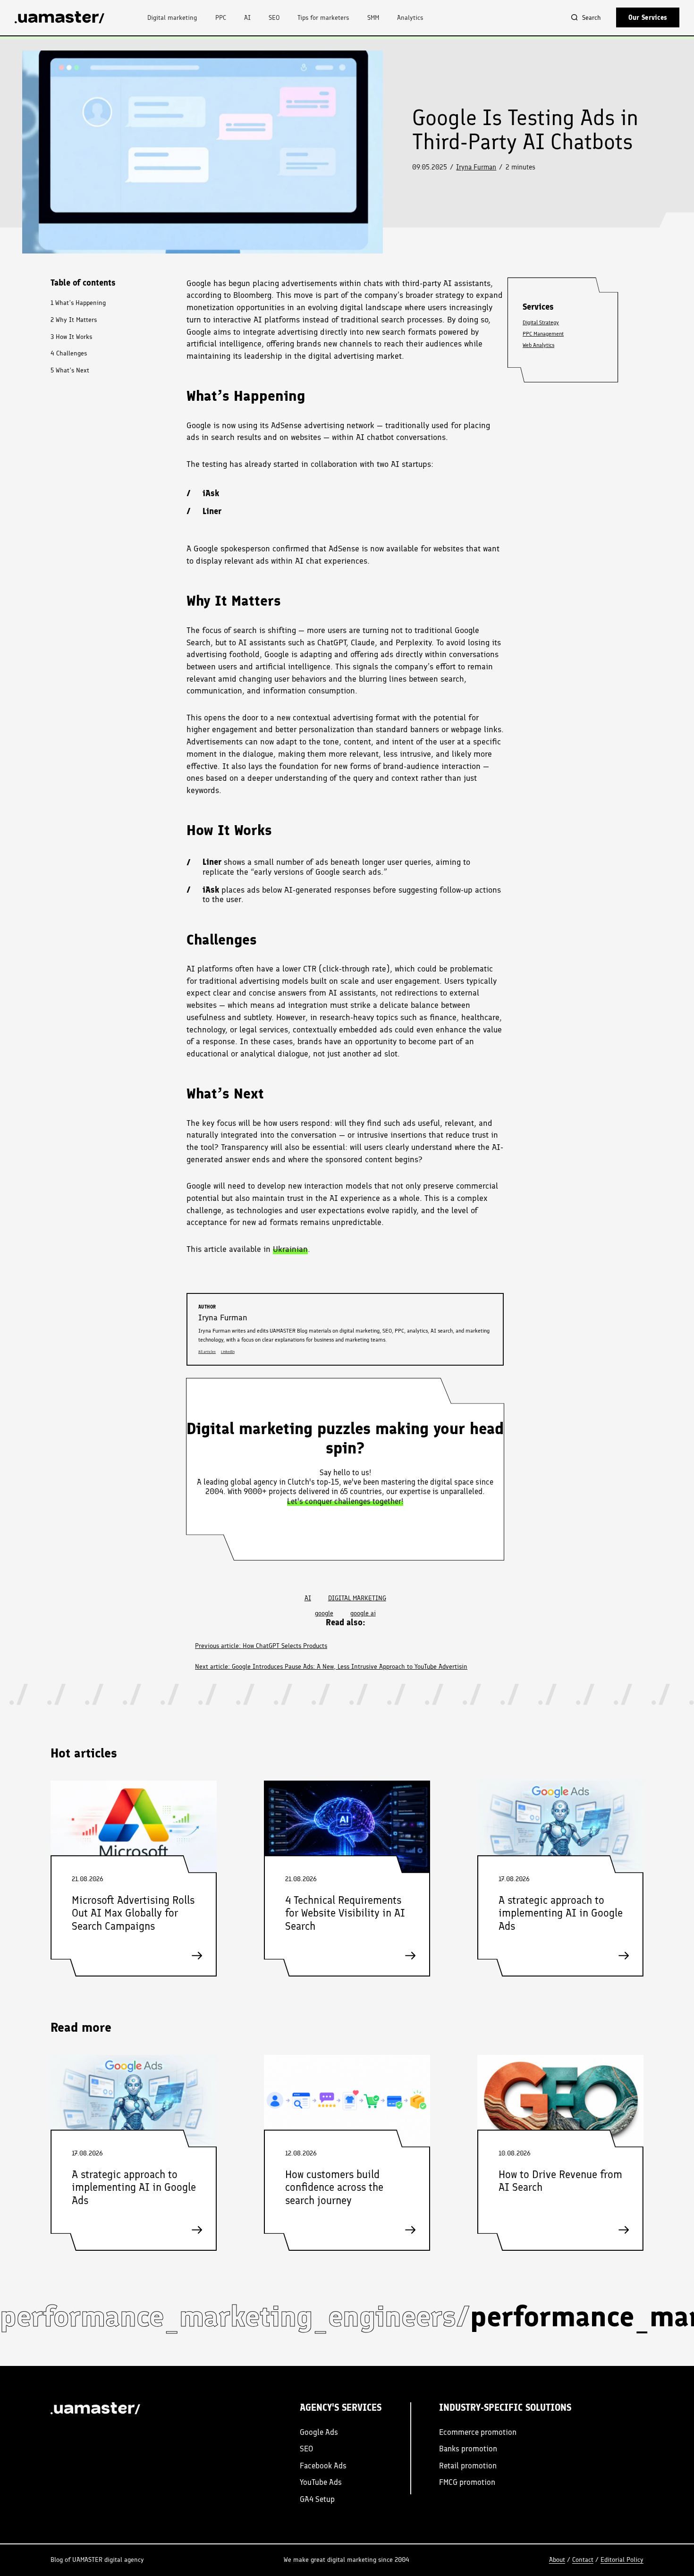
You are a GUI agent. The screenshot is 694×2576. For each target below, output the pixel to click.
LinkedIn (228, 1352)
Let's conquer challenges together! (345, 1501)
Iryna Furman (476, 167)
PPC (221, 17)
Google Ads (319, 2432)
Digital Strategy (541, 322)
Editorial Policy (622, 2559)
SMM (373, 17)
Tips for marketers (323, 17)
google (324, 1613)
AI (247, 17)
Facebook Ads (323, 2466)
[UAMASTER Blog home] (59, 17)
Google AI (363, 1613)
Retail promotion (468, 2466)
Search (592, 17)
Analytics (410, 17)
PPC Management (543, 334)
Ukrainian (290, 1249)
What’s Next (70, 370)
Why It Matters (74, 319)
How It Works (71, 336)
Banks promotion (468, 2449)
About (557, 2559)
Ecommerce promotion (478, 2432)
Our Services (648, 17)
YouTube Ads (321, 2482)
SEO (274, 17)
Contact (583, 2559)
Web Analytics (538, 345)
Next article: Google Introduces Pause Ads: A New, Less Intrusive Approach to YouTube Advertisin (331, 1666)
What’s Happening (78, 303)
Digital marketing (172, 17)
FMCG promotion (467, 2482)
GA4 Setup (317, 2499)
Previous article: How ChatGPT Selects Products (261, 1646)
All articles (207, 1352)
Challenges (69, 353)
